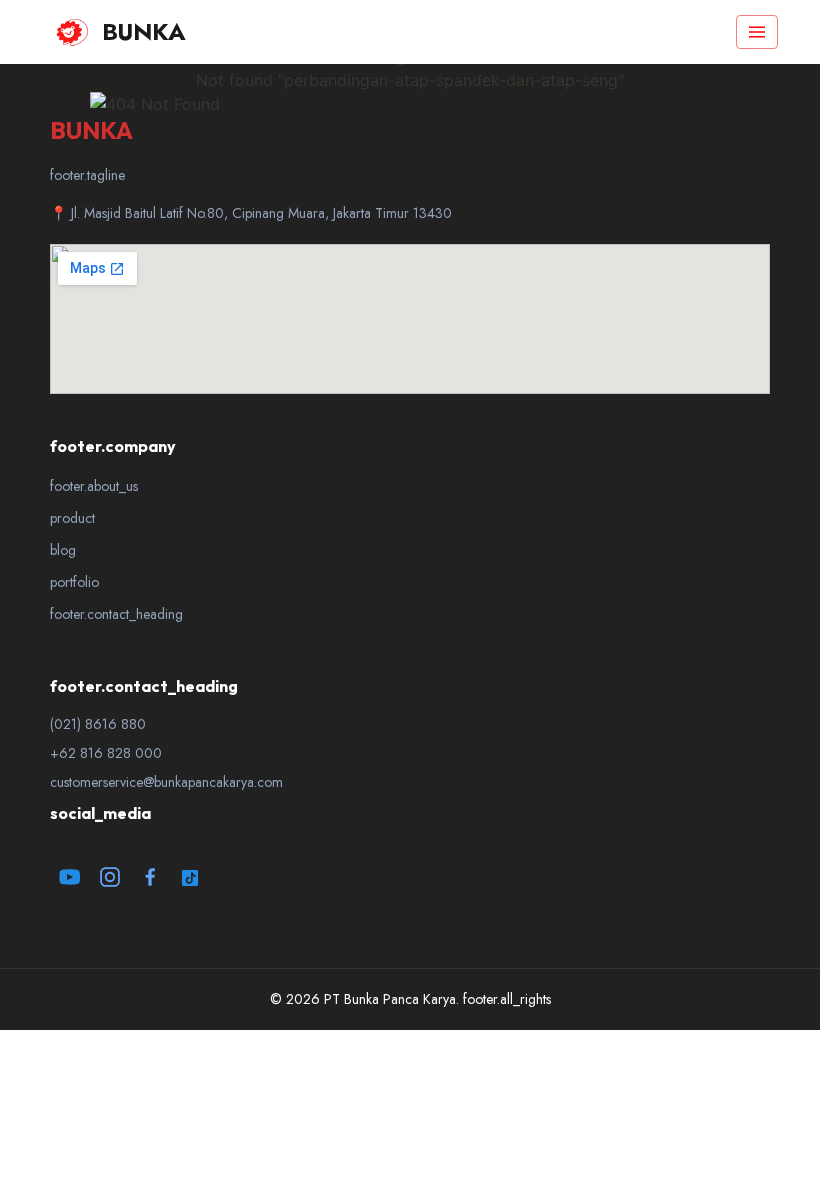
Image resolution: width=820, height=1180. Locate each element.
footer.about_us (94, 486)
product (72, 518)
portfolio (74, 582)
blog (63, 550)
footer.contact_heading (116, 614)
